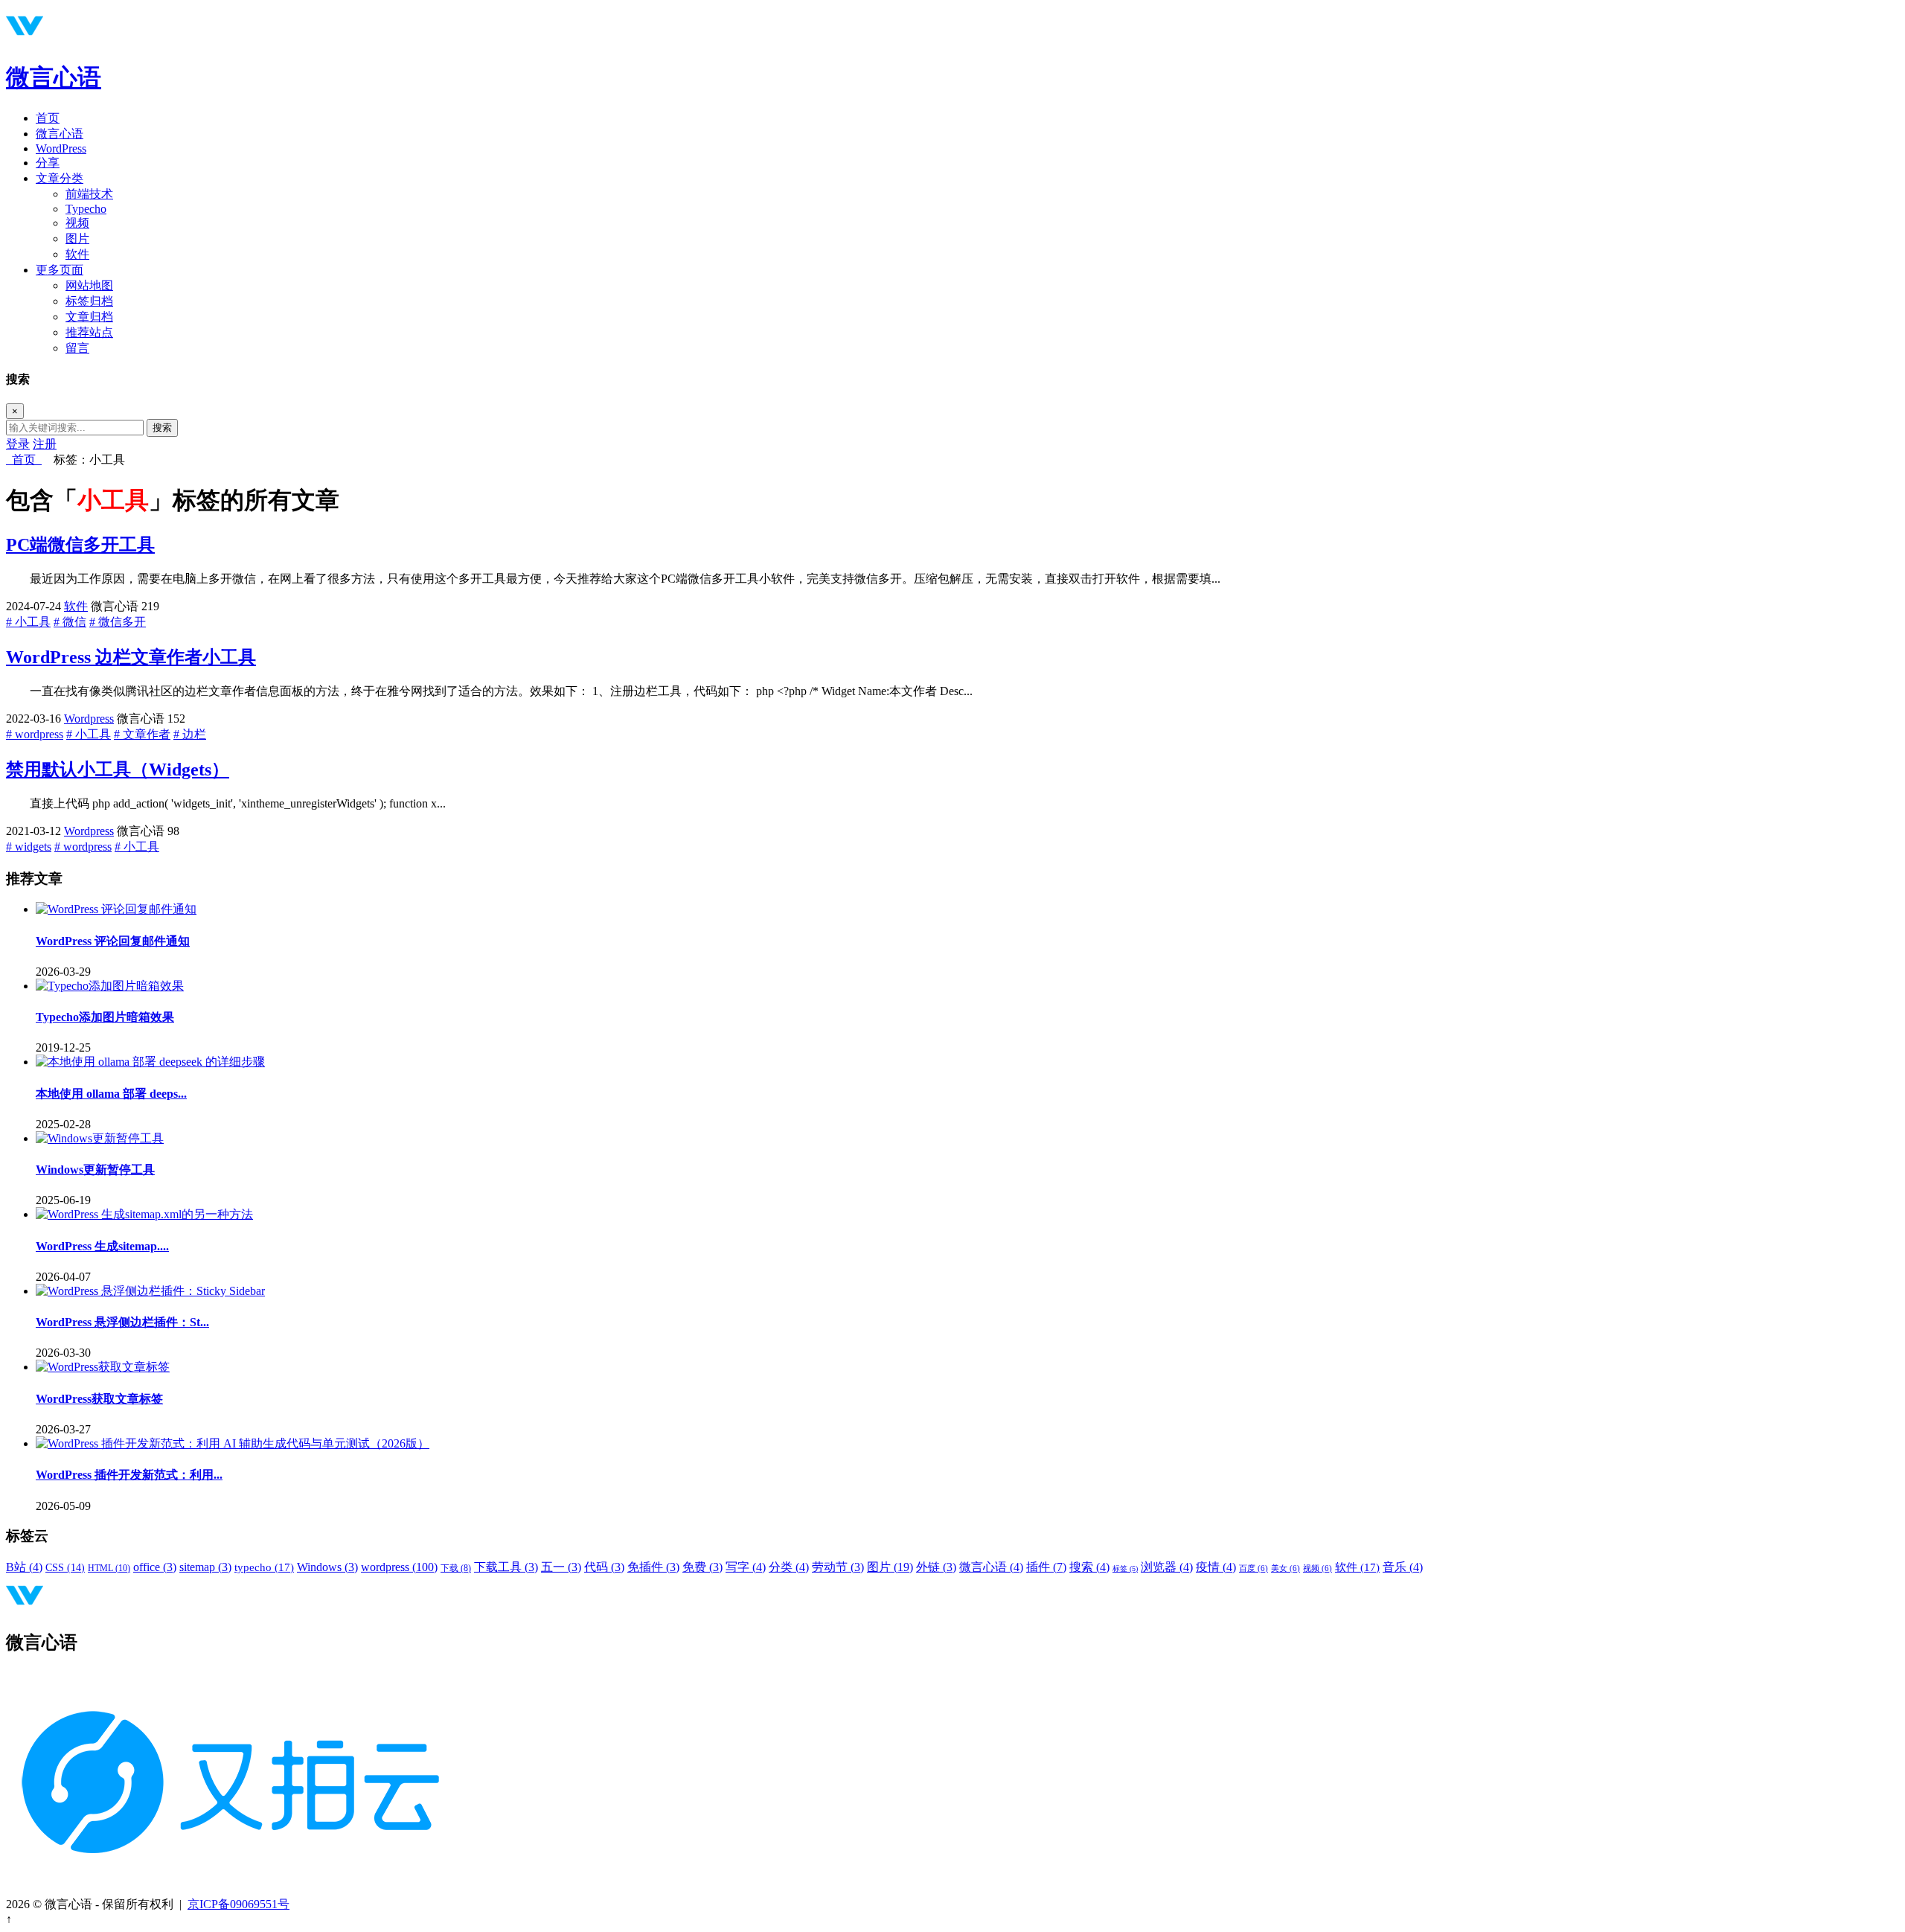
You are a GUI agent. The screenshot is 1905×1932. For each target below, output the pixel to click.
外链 (936, 1567)
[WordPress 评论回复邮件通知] (116, 909)
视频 (77, 223)
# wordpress (35, 734)
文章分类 (60, 178)
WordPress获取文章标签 (99, 1399)
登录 (18, 444)
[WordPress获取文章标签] (103, 1367)
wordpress (399, 1567)
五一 (561, 1567)
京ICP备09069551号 (238, 1904)
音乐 (1403, 1567)
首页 (48, 118)
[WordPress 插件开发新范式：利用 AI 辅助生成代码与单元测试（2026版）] (233, 1443)
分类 (789, 1567)
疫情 (1216, 1567)
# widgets (29, 847)
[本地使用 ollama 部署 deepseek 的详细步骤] (150, 1062)
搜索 (162, 428)
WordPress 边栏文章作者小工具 (131, 657)
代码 (604, 1567)
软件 (77, 254)
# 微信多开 (118, 622)
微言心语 (54, 77)
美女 (1286, 1568)
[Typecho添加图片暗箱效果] (110, 986)
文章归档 (89, 317)
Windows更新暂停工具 (95, 1170)
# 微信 (70, 622)
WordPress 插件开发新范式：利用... (129, 1475)
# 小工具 (28, 622)
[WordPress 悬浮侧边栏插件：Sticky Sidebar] (150, 1291)
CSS (65, 1568)
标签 (1125, 1568)
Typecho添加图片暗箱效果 (105, 1017)
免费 (702, 1567)
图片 (77, 239)
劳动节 (838, 1567)
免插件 (653, 1567)
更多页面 (60, 270)
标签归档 (89, 301)
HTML (109, 1568)
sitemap (205, 1567)
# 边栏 (190, 734)
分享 (48, 163)
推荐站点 (89, 332)
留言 (77, 348)
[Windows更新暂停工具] (100, 1138)
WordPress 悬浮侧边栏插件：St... (122, 1322)
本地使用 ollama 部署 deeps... (111, 1094)
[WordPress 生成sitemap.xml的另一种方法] (144, 1214)
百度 (1254, 1568)
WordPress (61, 148)
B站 (24, 1567)
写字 (746, 1567)
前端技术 (89, 194)
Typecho (86, 209)
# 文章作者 (142, 734)
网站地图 (89, 285)
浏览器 (1167, 1567)
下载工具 (506, 1567)
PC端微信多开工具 (80, 545)
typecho (264, 1567)
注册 (45, 444)
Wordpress (89, 719)
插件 (1046, 1567)
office (155, 1567)
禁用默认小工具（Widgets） (118, 770)
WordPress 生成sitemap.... (102, 1246)
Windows (327, 1567)
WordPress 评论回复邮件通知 (113, 941)
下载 (456, 1568)
